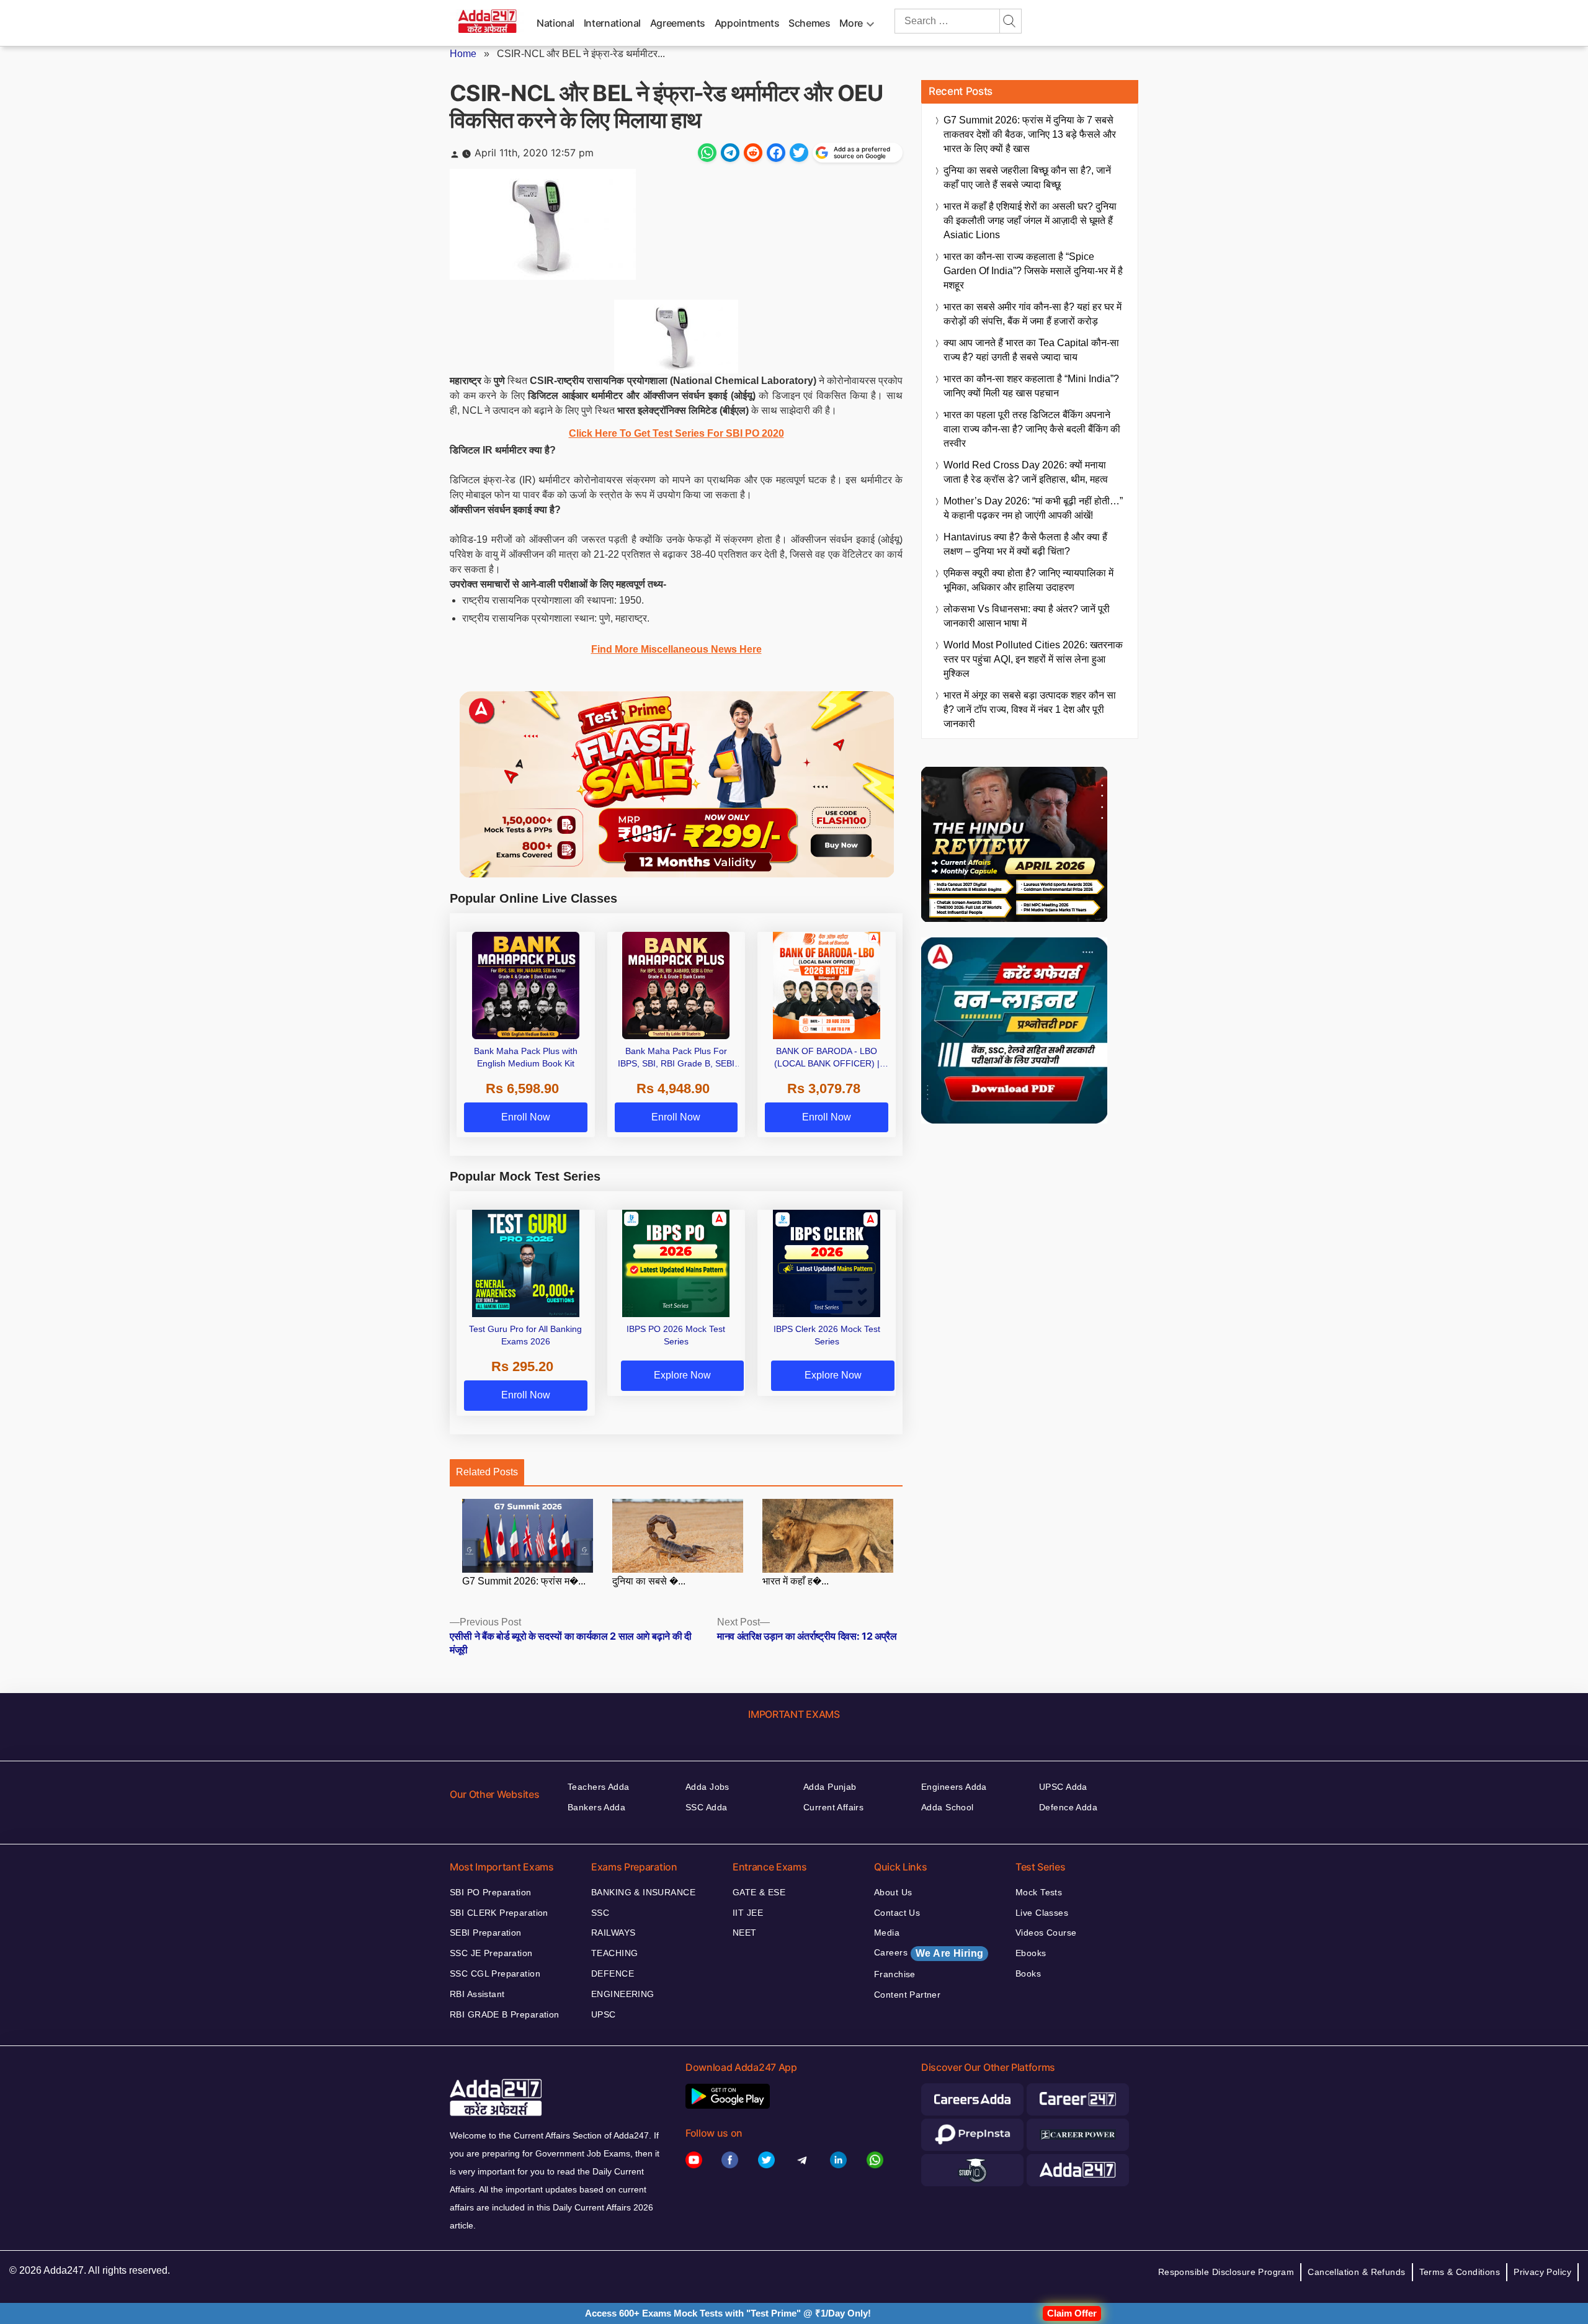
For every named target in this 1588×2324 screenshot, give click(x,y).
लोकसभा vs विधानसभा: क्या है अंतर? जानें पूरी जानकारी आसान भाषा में (1027, 616)
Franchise (895, 1974)
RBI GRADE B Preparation (505, 2014)
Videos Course (1046, 1933)
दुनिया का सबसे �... (649, 1581)
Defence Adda (1068, 1807)
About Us (893, 1892)
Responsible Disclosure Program (1226, 2272)
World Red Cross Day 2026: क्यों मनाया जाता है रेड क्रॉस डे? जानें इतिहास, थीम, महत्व (1026, 472)
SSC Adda (706, 1807)
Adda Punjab (830, 1787)
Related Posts (487, 1472)
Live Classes (1042, 1913)
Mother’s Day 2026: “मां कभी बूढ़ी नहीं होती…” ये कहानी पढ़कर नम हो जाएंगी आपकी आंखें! (1033, 508)
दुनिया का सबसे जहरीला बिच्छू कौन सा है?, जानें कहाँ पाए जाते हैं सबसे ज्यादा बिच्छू (1027, 177)
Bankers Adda (596, 1807)
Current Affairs (833, 1807)
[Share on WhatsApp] (707, 153)
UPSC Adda (1063, 1787)
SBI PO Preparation (491, 1892)
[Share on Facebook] (776, 153)
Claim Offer (1072, 2313)
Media (887, 1933)
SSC (600, 1913)
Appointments (747, 23)
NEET (745, 1933)
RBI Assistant (477, 1994)
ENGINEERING (623, 1994)
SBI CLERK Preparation (499, 1913)
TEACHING (614, 1953)
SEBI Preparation (486, 1933)
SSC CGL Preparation (495, 1973)
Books (1028, 1973)
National (555, 23)
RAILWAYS (613, 1933)
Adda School (948, 1807)
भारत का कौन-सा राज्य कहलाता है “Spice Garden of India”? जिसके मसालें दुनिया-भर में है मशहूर (1033, 271)
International (612, 23)
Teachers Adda (598, 1787)
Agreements (678, 23)
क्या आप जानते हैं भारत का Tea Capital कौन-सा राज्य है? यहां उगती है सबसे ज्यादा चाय (1031, 350)
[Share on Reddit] (753, 153)
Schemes (809, 23)
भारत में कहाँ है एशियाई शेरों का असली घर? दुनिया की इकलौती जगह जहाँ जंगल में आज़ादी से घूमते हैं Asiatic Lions (1030, 221)
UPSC (604, 2014)
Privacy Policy (1542, 2272)
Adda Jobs (707, 1787)
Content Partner (907, 1995)
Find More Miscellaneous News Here (676, 649)
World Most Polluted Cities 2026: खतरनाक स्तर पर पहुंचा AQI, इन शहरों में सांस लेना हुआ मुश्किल (1033, 659)
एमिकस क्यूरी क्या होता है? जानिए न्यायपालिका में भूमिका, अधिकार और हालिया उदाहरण (1028, 580)
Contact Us (897, 1913)
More (851, 23)
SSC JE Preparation (491, 1953)
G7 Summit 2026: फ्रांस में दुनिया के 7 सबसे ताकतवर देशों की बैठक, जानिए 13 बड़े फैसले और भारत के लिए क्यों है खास (1030, 134)
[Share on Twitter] (799, 153)
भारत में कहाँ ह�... (796, 1581)
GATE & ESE (759, 1892)
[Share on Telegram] (730, 153)
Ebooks (1031, 1953)
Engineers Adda (954, 1787)
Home (463, 54)
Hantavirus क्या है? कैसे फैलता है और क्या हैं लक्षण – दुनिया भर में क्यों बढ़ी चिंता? (1025, 544)
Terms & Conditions (1460, 2272)
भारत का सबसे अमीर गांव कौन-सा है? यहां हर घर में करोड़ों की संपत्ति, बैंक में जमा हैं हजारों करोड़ (1033, 314)
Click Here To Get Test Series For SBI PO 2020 (676, 433)
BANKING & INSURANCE (643, 1892)
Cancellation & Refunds (1356, 2272)
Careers (929, 1953)
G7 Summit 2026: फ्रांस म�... (524, 1581)
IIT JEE (748, 1913)
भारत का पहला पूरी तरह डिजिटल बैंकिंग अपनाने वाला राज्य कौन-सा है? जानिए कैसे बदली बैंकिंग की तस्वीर (1032, 429)
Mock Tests (1039, 1892)
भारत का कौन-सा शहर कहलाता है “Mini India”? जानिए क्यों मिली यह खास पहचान (1031, 386)
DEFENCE (613, 1973)
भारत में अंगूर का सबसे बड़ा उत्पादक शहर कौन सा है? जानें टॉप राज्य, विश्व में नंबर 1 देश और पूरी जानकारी (1030, 709)
